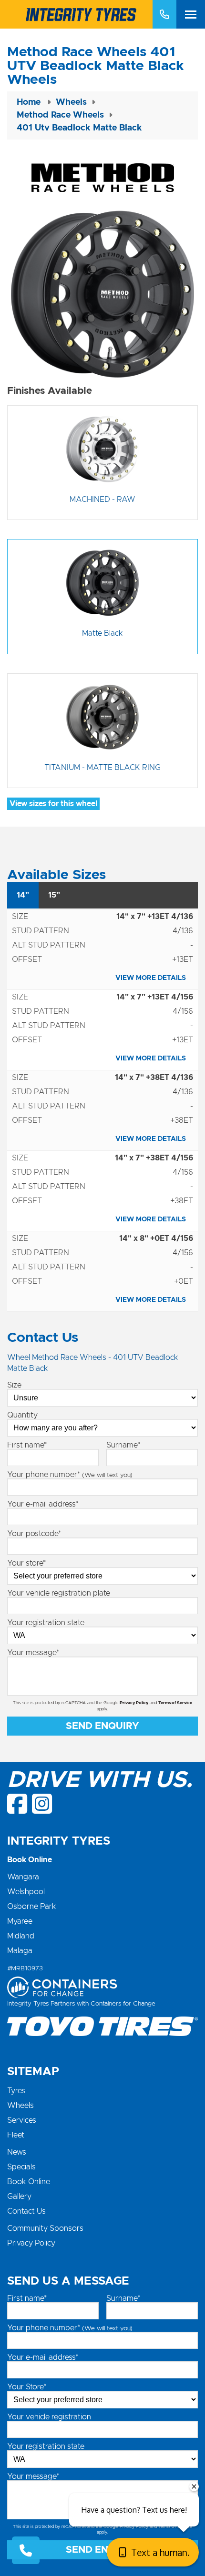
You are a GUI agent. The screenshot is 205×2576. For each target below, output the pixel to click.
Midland (21, 1936)
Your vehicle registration (49, 2417)
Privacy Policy (134, 1703)
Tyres (16, 2091)
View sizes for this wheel (53, 804)
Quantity (22, 1415)
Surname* (123, 1445)
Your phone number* (70, 1475)
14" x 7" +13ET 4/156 (155, 997)
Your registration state (46, 1623)
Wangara (23, 1877)
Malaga (20, 1951)
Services (22, 2120)
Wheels (20, 2106)
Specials (21, 2167)
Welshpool (26, 1892)
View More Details (151, 978)
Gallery (19, 2197)
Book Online (29, 2182)
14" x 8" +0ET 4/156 (156, 1238)
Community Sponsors (45, 2228)
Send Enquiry (102, 1726)
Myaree (20, 1921)
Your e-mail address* (43, 1504)
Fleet (16, 2135)
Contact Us (26, 2211)
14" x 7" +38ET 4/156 (154, 1158)
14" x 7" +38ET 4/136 (154, 1078)
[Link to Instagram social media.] (42, 1804)
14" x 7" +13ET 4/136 (155, 917)
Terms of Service (175, 1703)
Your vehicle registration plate (59, 1593)
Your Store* (27, 2387)
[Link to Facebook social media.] (18, 1804)
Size (14, 1385)
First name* (27, 1445)
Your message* (33, 1653)
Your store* (26, 1563)
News (17, 2152)
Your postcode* (34, 1534)
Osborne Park (32, 1907)
